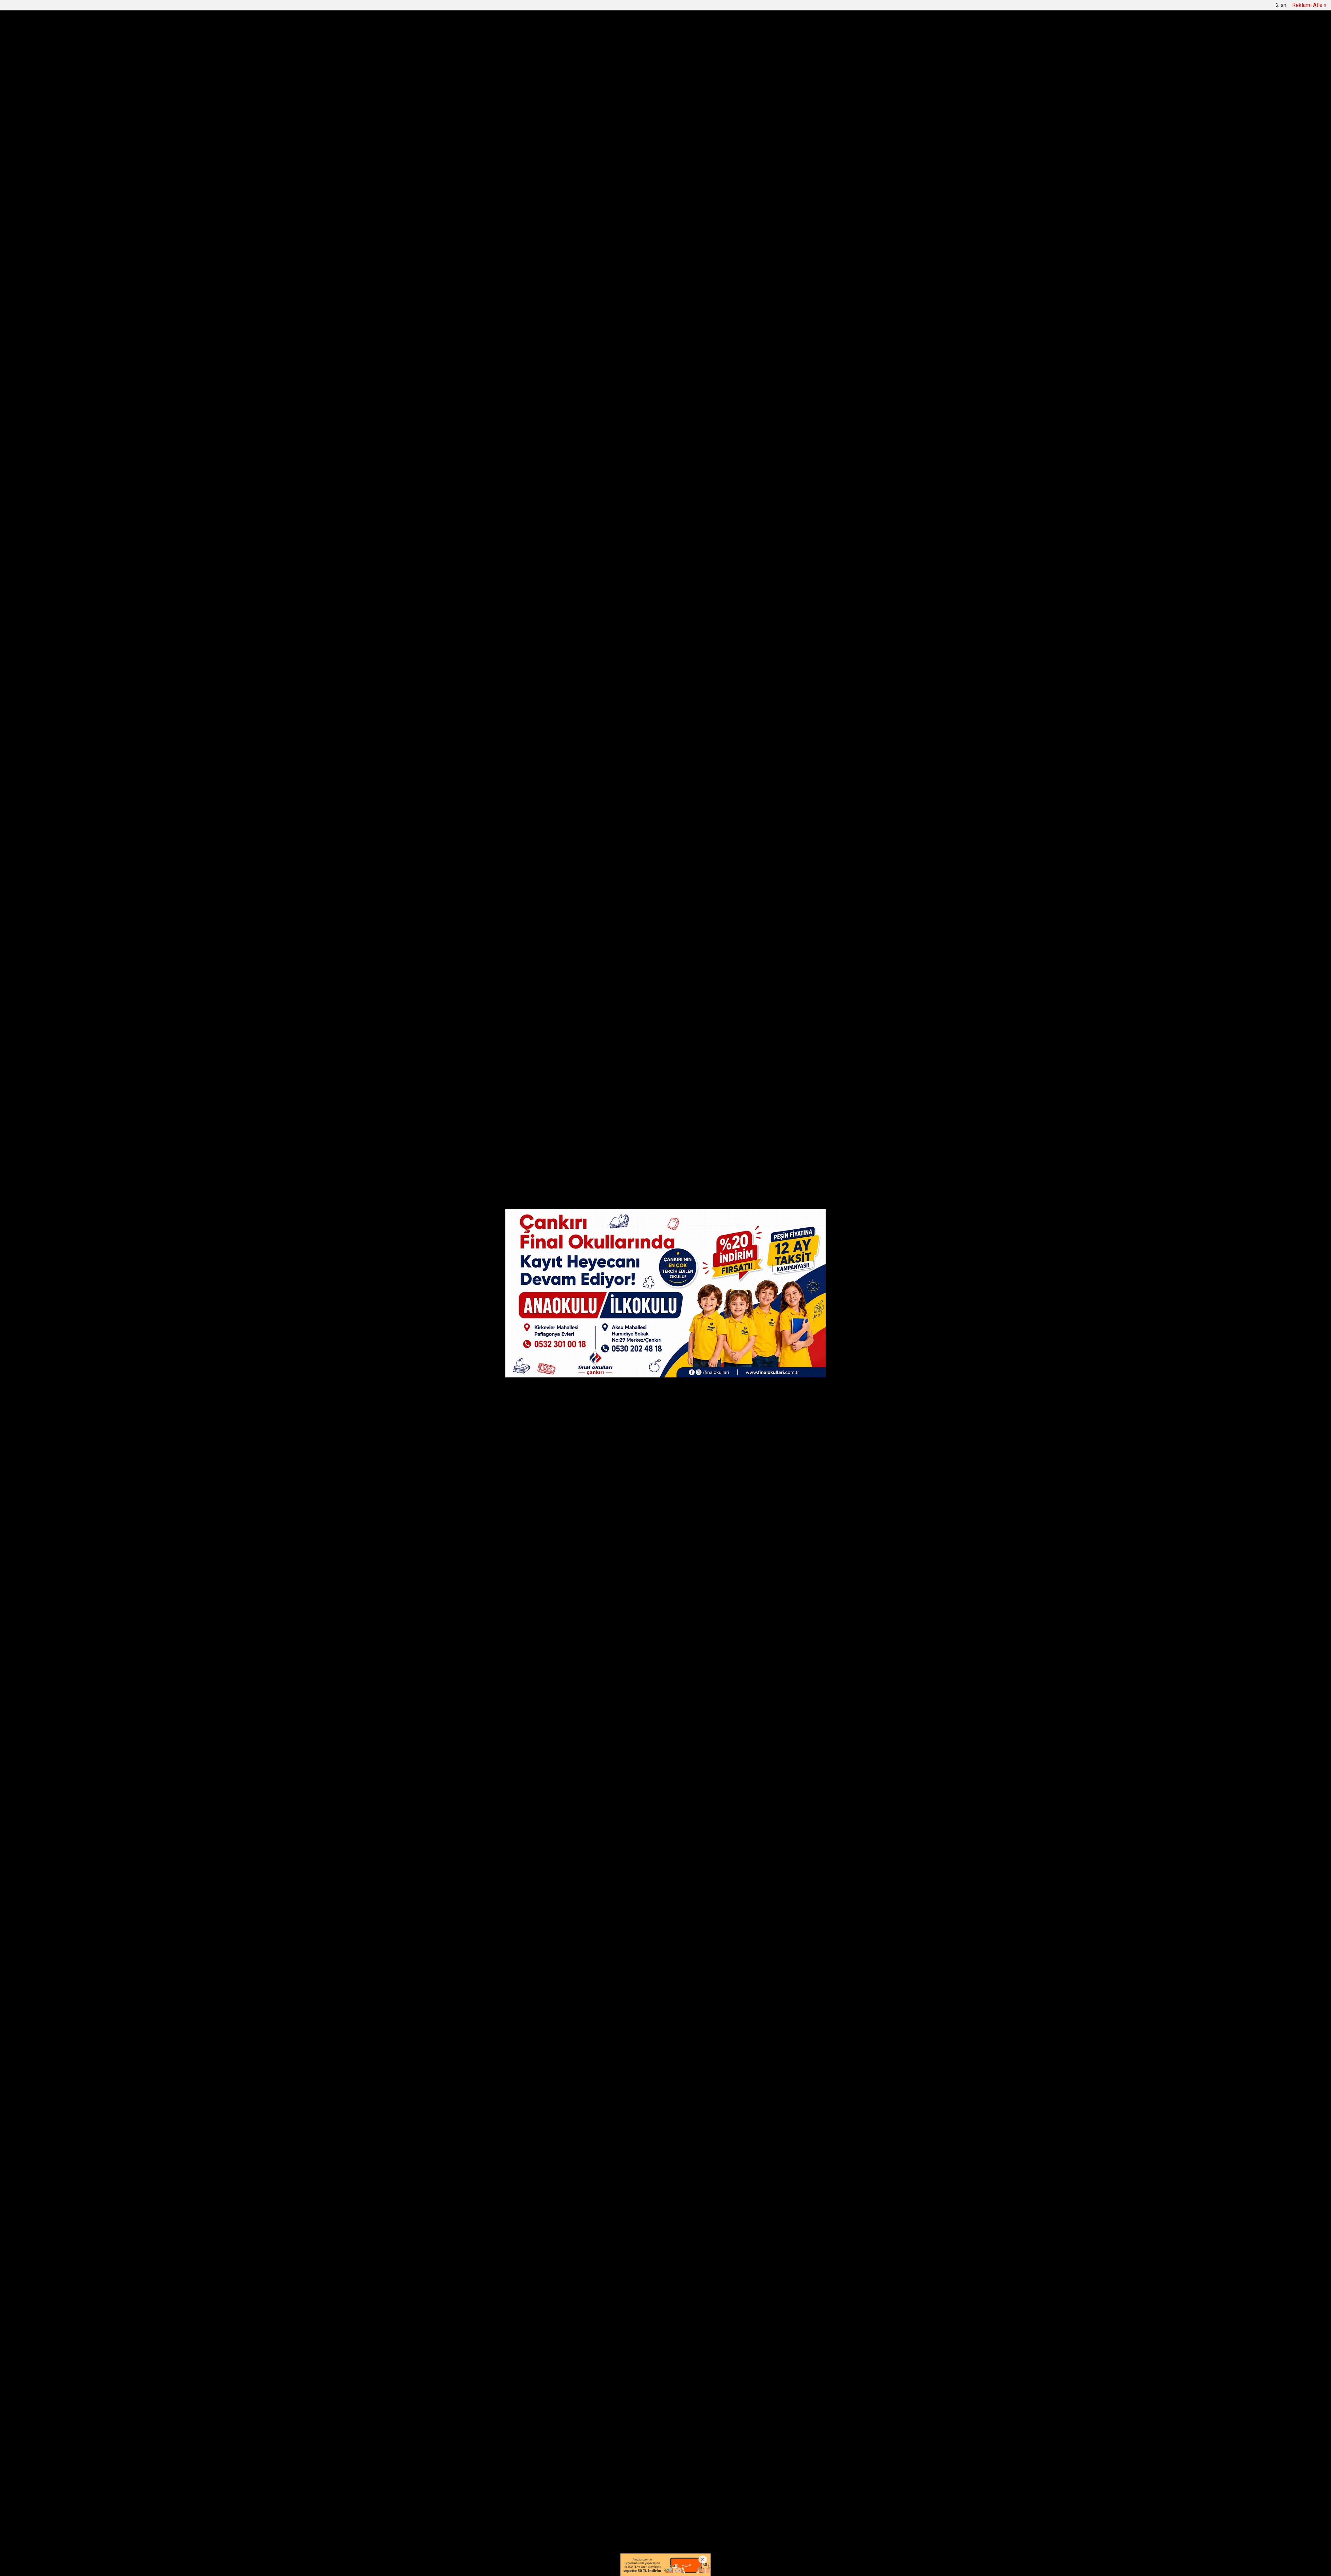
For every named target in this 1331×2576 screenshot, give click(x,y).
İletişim (667, 2511)
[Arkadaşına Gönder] (499, 454)
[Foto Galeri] (847, 7)
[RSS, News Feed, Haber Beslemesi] (842, 2511)
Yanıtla (555, 2133)
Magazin (757, 35)
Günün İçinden (633, 35)
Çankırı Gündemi (579, 35)
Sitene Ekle (595, 7)
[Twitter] (499, 415)
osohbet (497, 2539)
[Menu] (795, 35)
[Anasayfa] (484, 7)
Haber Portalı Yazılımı (516, 2566)
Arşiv (571, 7)
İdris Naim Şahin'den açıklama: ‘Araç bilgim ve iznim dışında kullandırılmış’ (657, 69)
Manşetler (507, 7)
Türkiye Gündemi (689, 35)
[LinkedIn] (499, 428)
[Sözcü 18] (510, 34)
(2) (575, 2264)
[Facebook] (499, 402)
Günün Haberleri (541, 7)
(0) (575, 2133)
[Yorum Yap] (499, 479)
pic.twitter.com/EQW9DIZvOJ (595, 1913)
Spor (729, 35)
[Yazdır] (499, 467)
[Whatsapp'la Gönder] (499, 441)
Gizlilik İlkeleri (699, 2511)
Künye (644, 2511)
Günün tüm (827, 69)
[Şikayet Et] (693, 2133)
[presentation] (505, 69)
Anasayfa (617, 2511)
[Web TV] (830, 7)
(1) (575, 2212)
